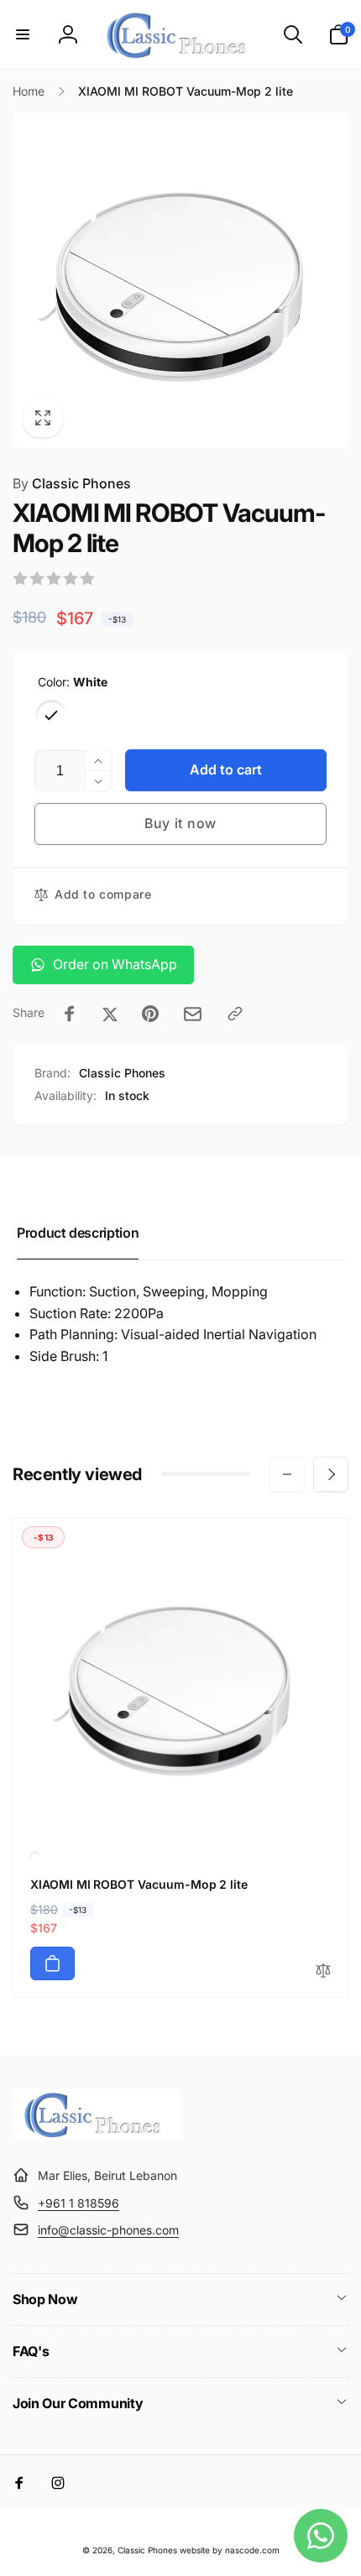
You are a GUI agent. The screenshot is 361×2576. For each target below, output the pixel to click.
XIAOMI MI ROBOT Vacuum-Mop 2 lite (139, 1884)
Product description (78, 1233)
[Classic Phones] (97, 2135)
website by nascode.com (230, 2550)
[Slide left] (287, 1474)
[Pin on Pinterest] (150, 1014)
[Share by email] (193, 1014)
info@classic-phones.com (108, 2230)
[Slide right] (331, 1474)
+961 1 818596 (78, 2203)
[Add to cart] (52, 1963)
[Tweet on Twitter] (110, 1014)
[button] (23, 34)
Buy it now (180, 823)
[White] (51, 715)
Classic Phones (72, 483)
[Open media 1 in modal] (180, 280)
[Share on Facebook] (70, 1014)
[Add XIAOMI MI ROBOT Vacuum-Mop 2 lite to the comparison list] (323, 1971)
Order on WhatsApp (115, 964)
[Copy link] (235, 1014)
